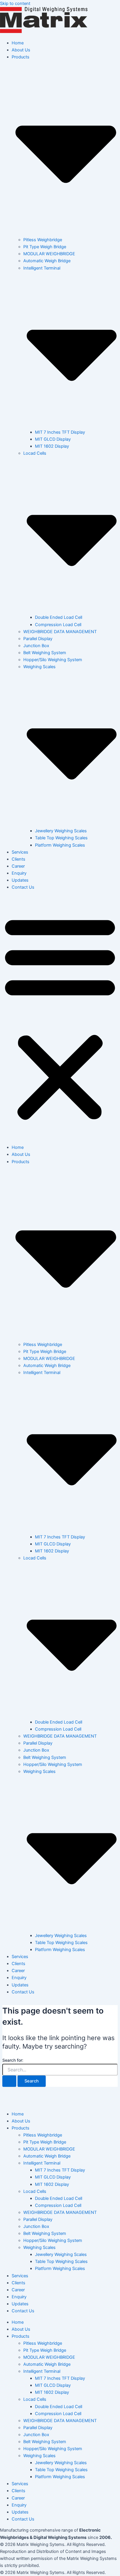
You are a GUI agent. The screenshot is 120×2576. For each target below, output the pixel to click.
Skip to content (15, 4)
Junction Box (36, 646)
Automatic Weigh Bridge (47, 261)
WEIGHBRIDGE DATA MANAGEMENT (60, 632)
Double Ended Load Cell (59, 617)
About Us (21, 50)
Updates (20, 880)
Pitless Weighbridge (43, 240)
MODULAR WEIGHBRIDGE (49, 254)
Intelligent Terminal (42, 2163)
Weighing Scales (39, 2247)
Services (20, 852)
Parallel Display (38, 639)
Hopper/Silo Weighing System (53, 660)
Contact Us (23, 887)
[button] (60, 1017)
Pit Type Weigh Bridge (45, 247)
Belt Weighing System (45, 653)
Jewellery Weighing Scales (61, 831)
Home (18, 43)
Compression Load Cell (58, 625)
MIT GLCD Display (53, 439)
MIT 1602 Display (52, 446)
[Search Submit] (9, 2081)
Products (21, 2128)
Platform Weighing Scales (60, 845)
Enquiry (19, 873)
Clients (18, 859)
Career (18, 866)
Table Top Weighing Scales (61, 838)
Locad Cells (35, 2191)
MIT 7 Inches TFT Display (60, 432)
